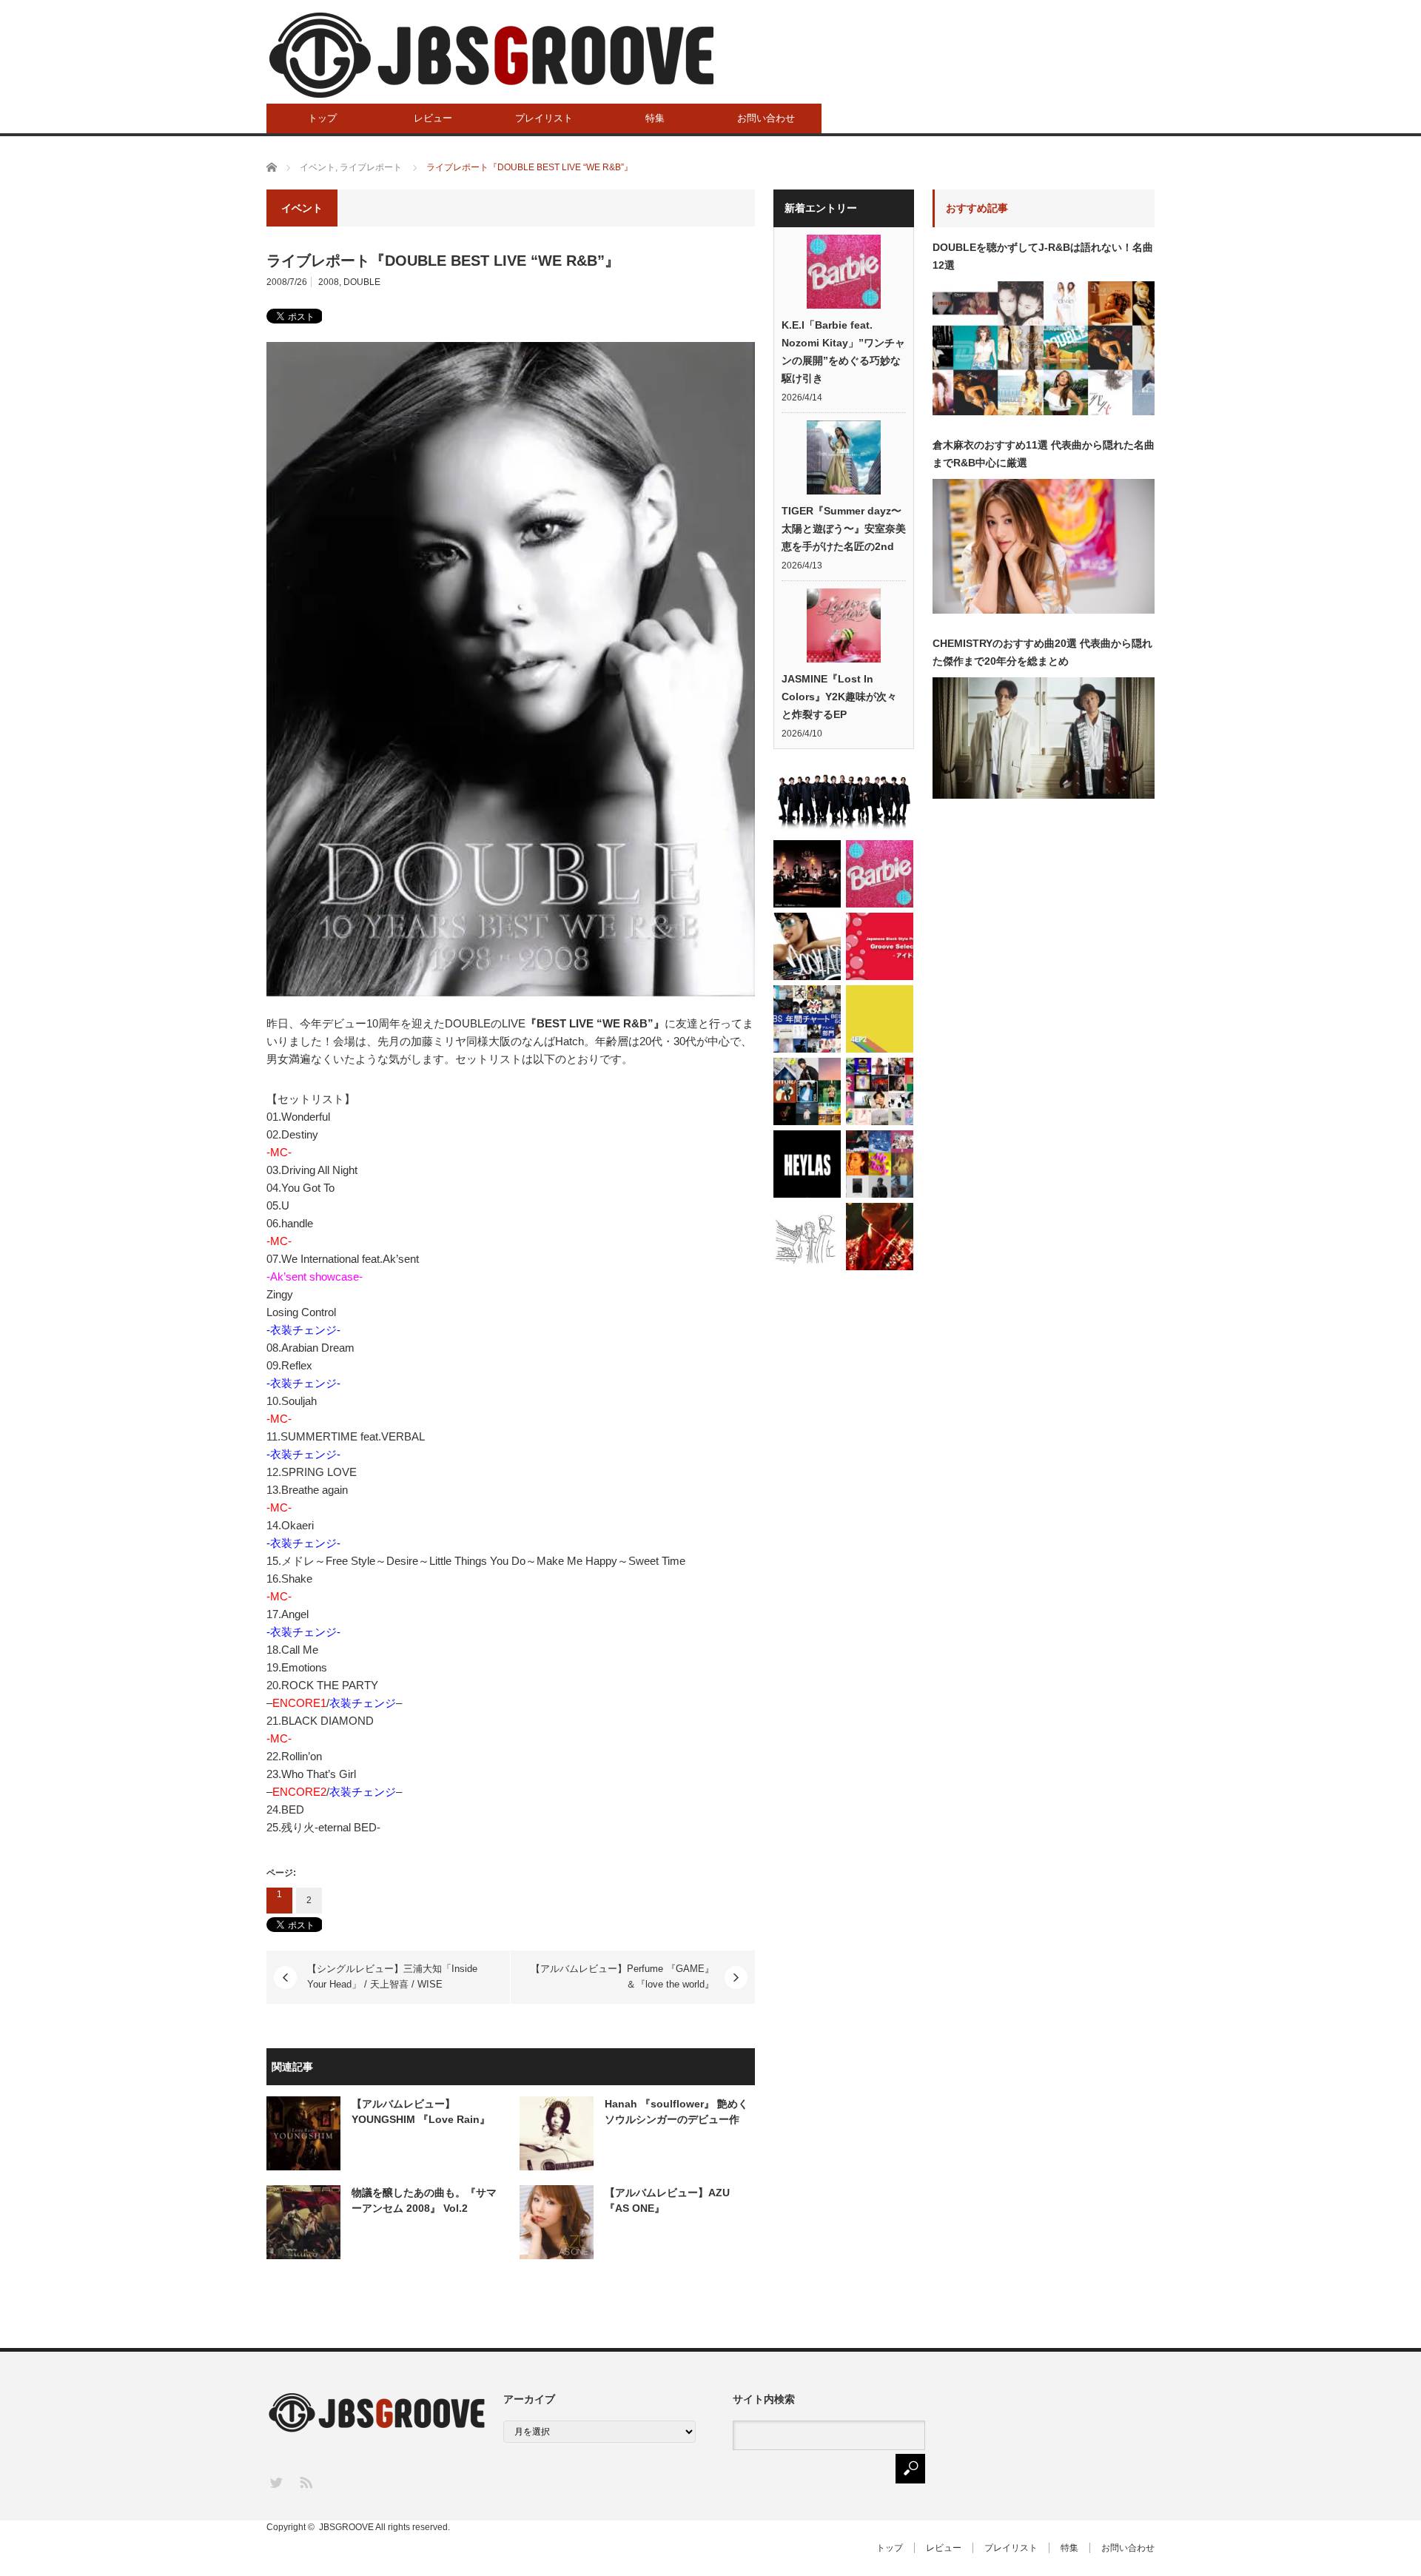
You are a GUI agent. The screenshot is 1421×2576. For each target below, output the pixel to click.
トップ (322, 118)
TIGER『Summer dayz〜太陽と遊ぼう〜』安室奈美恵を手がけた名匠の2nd (844, 529)
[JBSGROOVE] (491, 55)
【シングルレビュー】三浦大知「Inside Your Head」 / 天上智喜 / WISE (392, 1976)
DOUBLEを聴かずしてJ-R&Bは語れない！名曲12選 (1043, 256)
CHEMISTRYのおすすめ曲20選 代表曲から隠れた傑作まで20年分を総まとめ (1042, 652)
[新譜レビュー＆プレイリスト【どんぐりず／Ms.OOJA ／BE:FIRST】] (880, 1019)
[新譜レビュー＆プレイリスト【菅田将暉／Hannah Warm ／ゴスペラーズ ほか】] (880, 1237)
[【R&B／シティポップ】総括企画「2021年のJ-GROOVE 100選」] (880, 1091)
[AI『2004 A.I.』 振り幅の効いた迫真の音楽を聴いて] (807, 946)
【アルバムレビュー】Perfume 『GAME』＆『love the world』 (622, 1976)
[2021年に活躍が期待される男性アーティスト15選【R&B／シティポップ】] (807, 1091)
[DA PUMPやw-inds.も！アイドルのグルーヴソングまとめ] (880, 946)
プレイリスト (544, 118)
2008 (329, 282)
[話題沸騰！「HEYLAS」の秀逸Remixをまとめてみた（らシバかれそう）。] (807, 1164)
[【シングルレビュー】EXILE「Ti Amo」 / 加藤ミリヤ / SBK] (807, 874)
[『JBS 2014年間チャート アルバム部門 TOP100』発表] (807, 1019)
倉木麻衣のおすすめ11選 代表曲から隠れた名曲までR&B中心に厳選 (1044, 454)
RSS (305, 2482)
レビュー (433, 118)
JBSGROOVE (346, 2527)
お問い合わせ (766, 118)
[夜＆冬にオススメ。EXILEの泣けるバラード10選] (844, 801)
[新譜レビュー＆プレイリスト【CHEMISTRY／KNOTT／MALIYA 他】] (807, 1237)
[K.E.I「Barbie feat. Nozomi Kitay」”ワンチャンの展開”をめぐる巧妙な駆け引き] (880, 874)
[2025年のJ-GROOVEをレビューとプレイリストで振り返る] (880, 1164)
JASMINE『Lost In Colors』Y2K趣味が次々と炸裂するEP (839, 697)
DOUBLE (362, 282)
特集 (655, 118)
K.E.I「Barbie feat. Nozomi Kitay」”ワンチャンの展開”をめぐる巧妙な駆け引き (843, 352)
